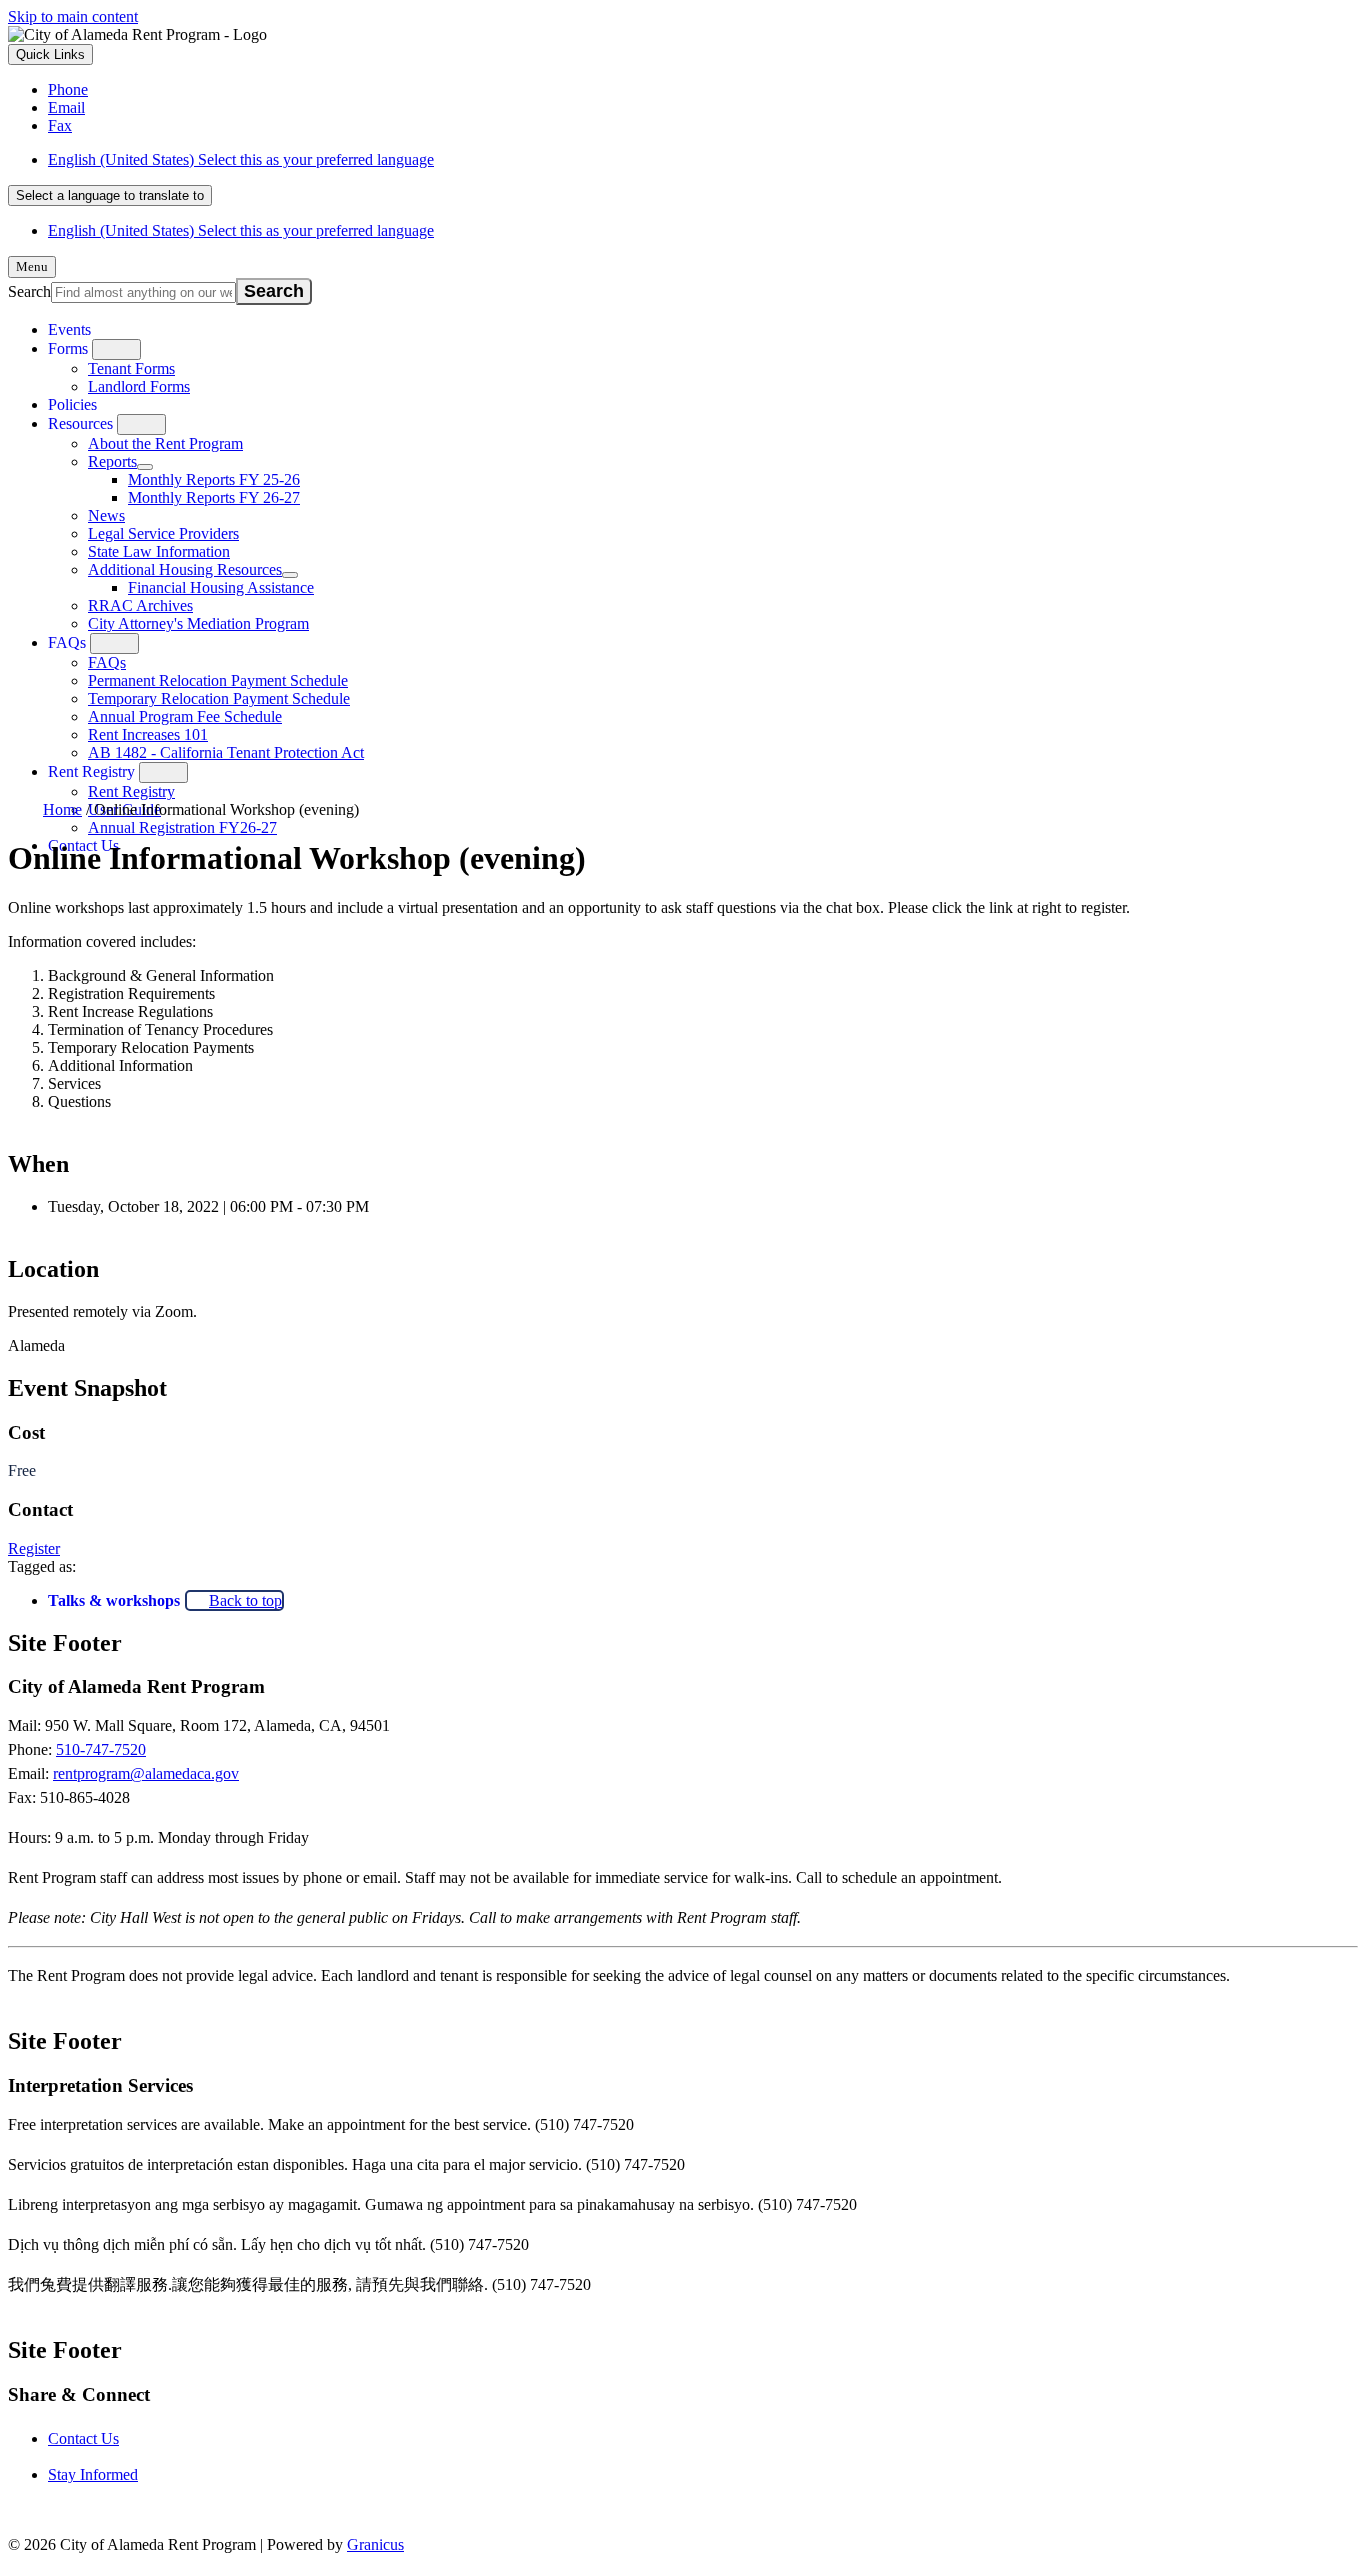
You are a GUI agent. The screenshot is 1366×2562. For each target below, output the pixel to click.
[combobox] (110, 195)
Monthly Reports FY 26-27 (214, 497)
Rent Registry (91, 771)
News (106, 515)
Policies (72, 404)
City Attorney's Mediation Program (198, 623)
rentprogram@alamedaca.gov (146, 1773)
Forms (68, 348)
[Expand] (116, 349)
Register (34, 1548)
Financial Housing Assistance (221, 587)
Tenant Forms (131, 368)
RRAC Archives (140, 605)
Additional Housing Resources (185, 569)
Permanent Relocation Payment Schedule (218, 680)
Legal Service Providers (163, 533)
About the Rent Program (165, 443)
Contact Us (83, 2438)
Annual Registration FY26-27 (182, 827)
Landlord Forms (139, 386)
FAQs (67, 642)
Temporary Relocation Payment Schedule (219, 698)
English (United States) (241, 159)
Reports (112, 461)
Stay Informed (93, 2474)
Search (29, 291)
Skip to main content (73, 16)
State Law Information (159, 551)
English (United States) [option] (241, 230)
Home (62, 809)
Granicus (375, 2544)
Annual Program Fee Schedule (185, 716)
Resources (80, 423)
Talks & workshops (114, 1600)
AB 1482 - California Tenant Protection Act (226, 752)
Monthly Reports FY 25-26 (214, 479)
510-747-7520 (101, 1749)
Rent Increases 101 (148, 734)
